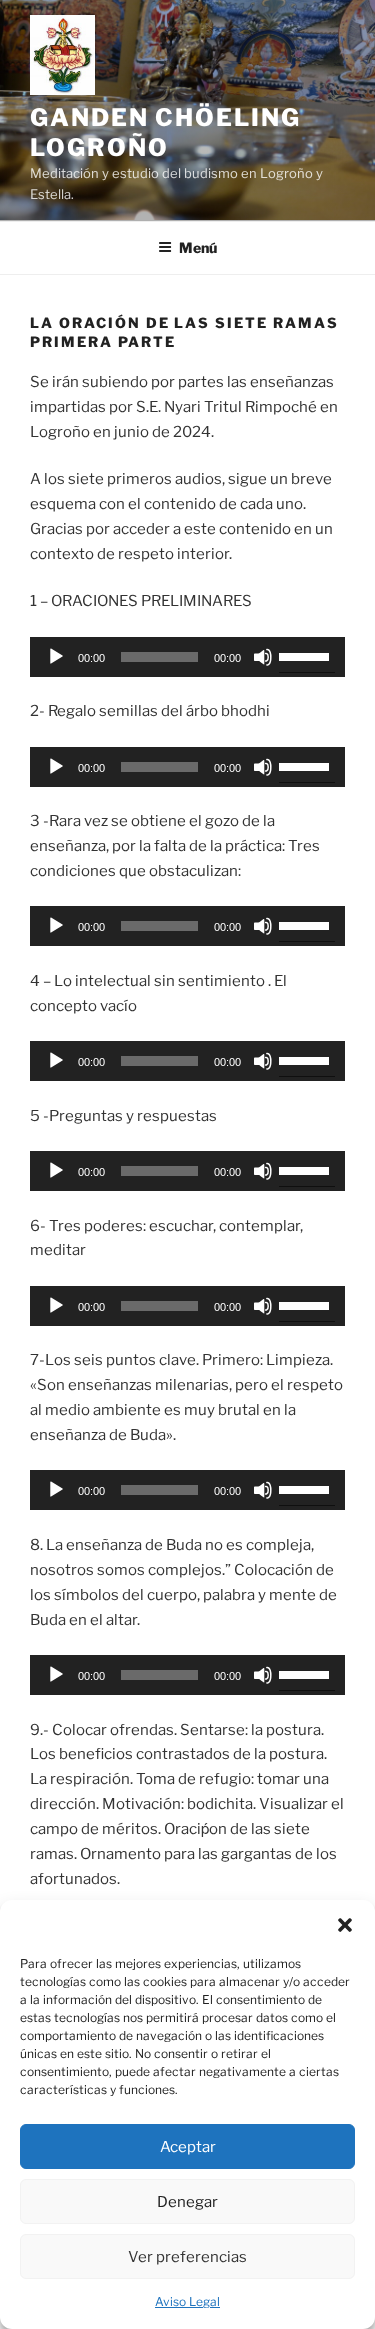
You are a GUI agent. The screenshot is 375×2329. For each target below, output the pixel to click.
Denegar (187, 2202)
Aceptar (188, 2147)
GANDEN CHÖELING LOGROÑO (165, 132)
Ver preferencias (187, 2257)
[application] (187, 657)
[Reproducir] (56, 657)
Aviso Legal (187, 2301)
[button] (345, 1925)
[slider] (307, 655)
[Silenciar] (263, 657)
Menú (198, 247)
